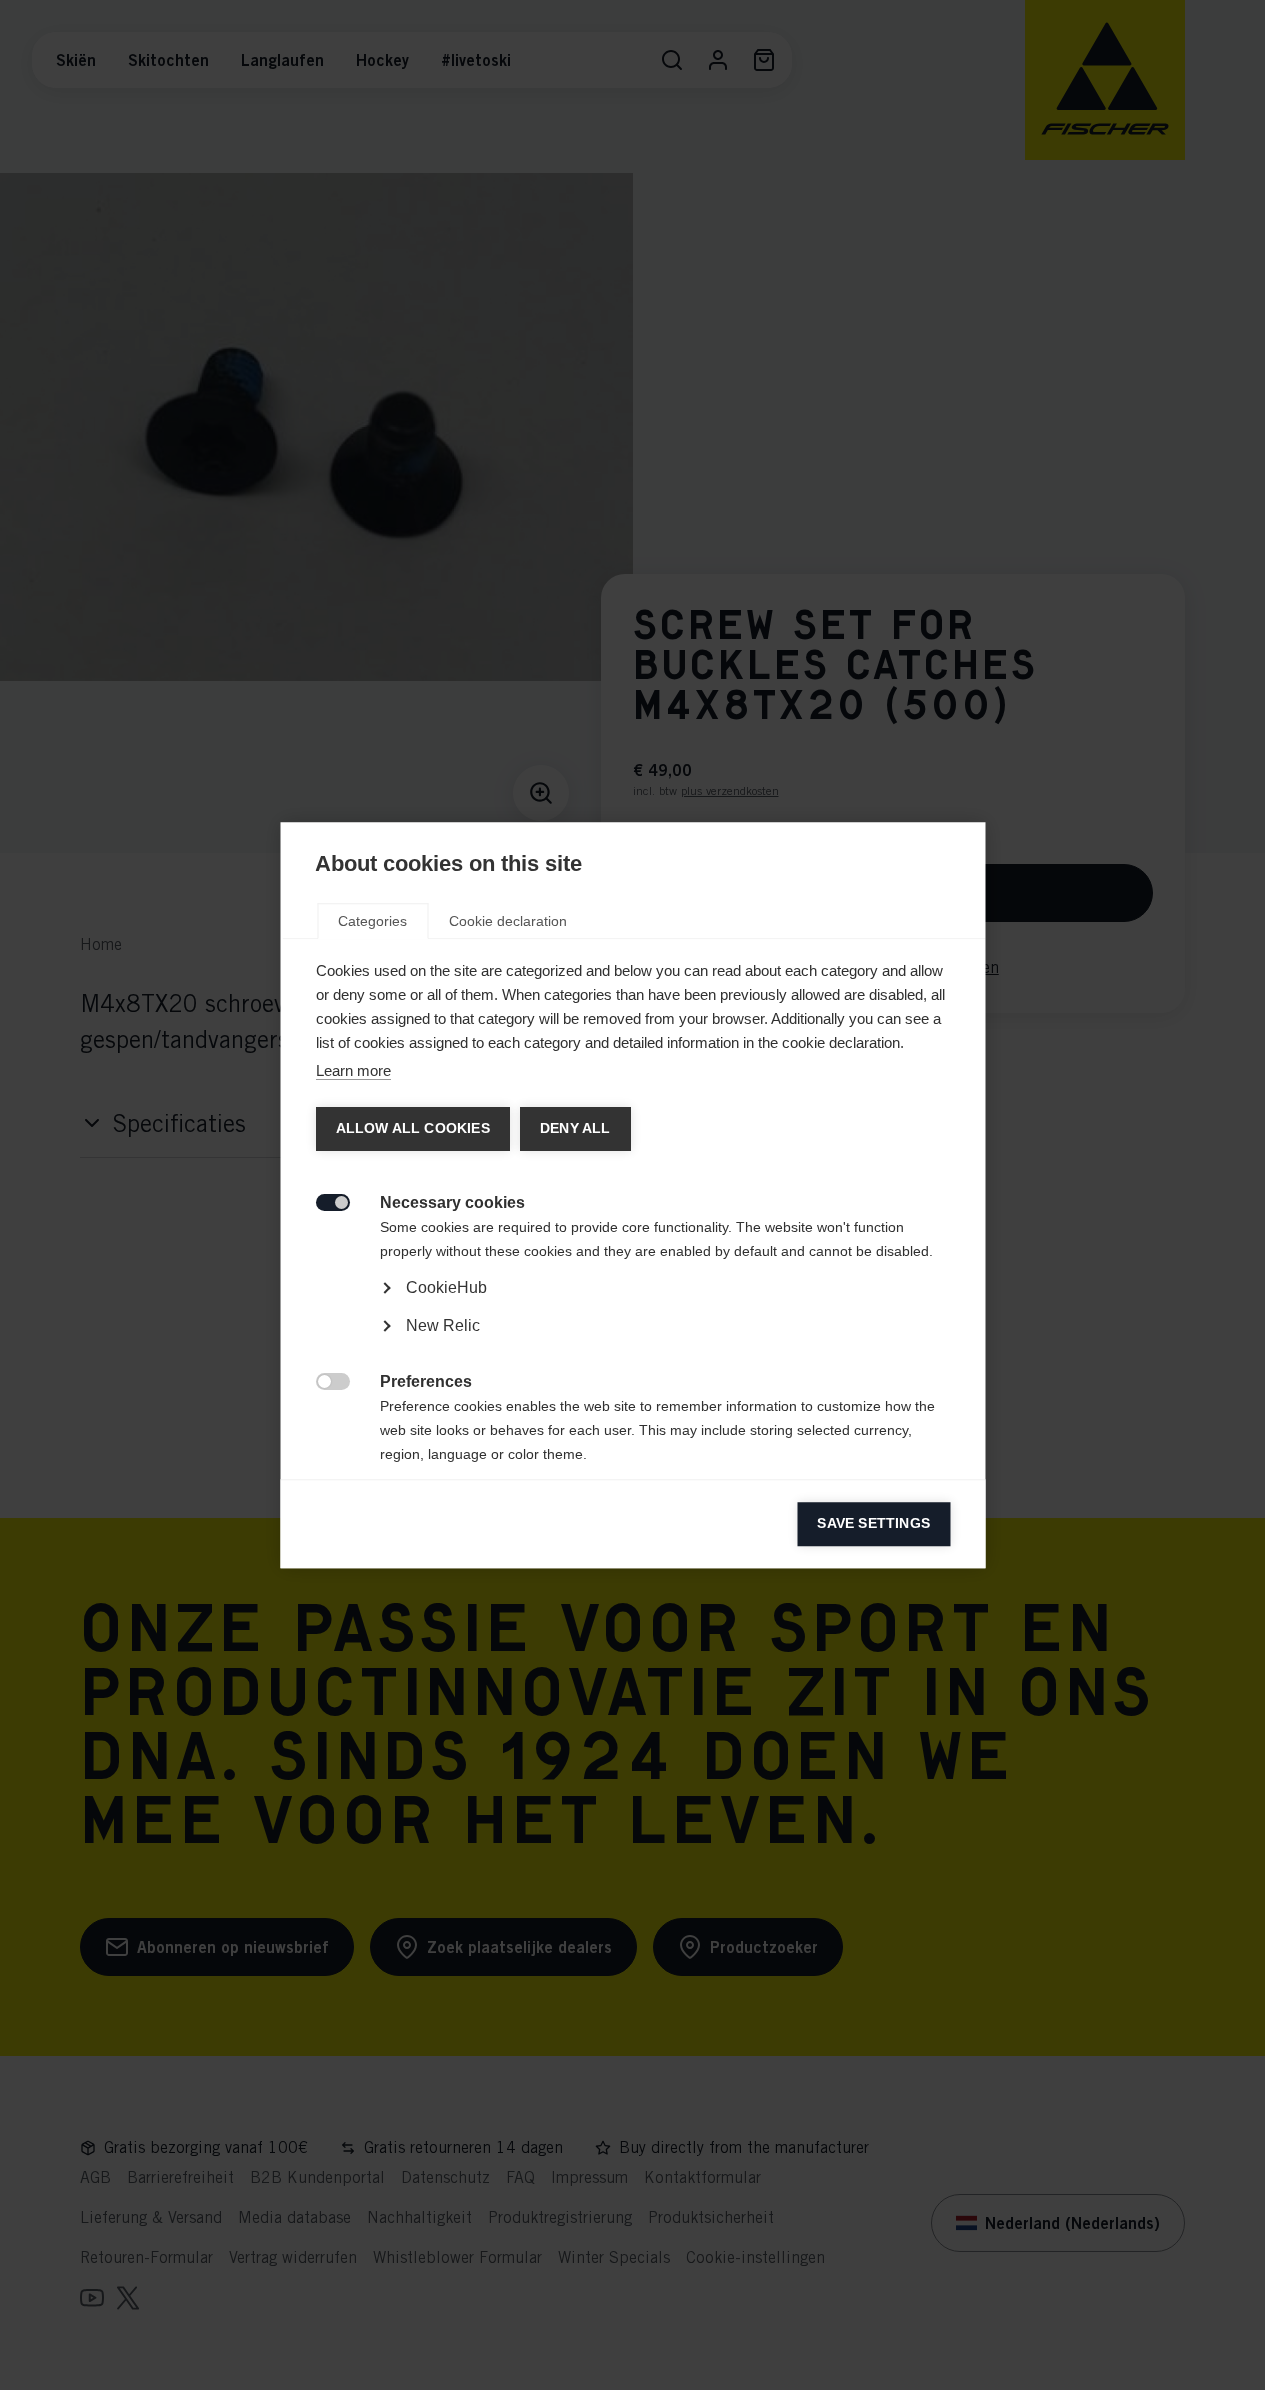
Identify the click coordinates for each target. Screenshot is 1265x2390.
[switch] (321, 1200)
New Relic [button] (442, 1325)
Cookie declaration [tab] (508, 921)
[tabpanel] (632, 1343)
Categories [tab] (372, 921)
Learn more (352, 1070)
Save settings (873, 1523)
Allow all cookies (412, 1128)
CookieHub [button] (445, 1287)
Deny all (574, 1128)
